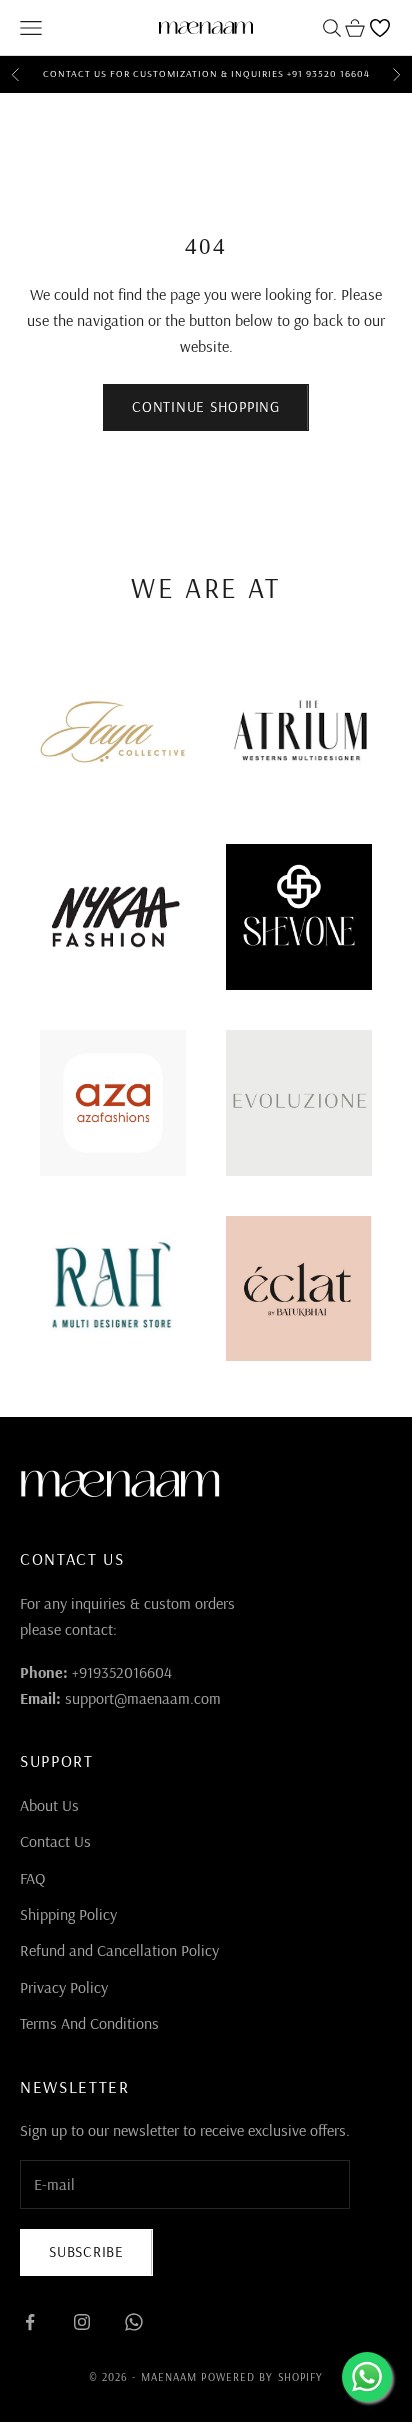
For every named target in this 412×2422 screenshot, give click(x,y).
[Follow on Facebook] (30, 2322)
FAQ (32, 1878)
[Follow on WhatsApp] (134, 2322)
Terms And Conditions (89, 2023)
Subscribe (86, 2251)
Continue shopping (206, 406)
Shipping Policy (68, 1914)
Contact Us (55, 1841)
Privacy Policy (64, 1987)
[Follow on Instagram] (82, 2322)
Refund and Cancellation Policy (119, 1950)
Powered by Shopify (262, 2377)
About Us (49, 1805)
